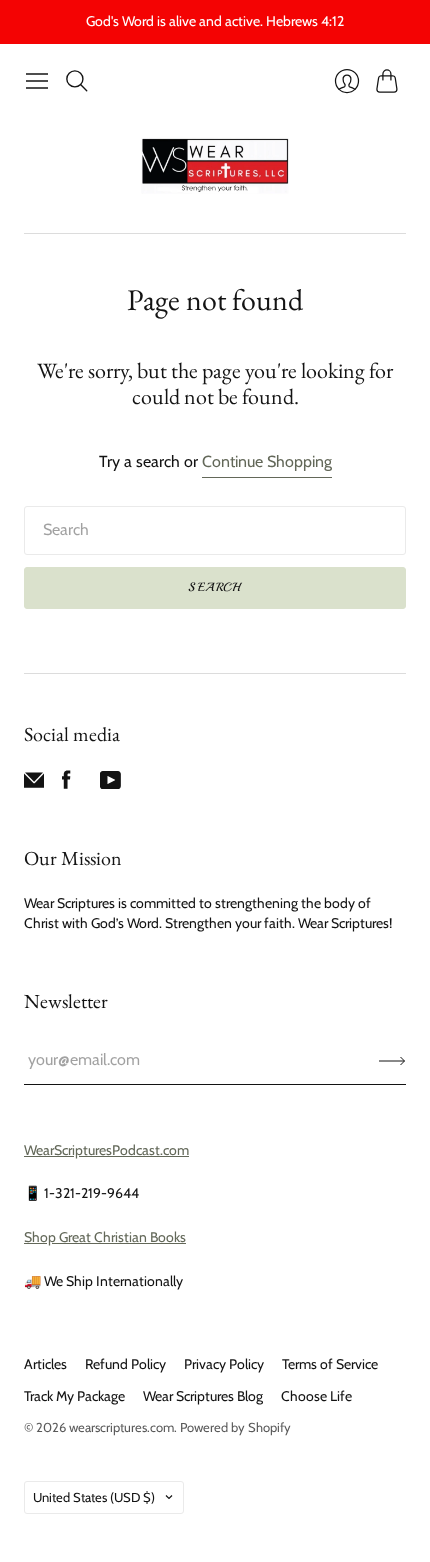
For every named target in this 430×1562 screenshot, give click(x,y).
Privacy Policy (224, 1364)
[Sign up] (392, 1060)
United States (94, 1497)
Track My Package (74, 1396)
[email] (34, 784)
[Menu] (37, 81)
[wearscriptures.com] (215, 166)
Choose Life (316, 1396)
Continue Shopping (267, 461)
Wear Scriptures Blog (203, 1396)
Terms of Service (330, 1364)
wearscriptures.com (121, 1427)
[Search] (77, 81)
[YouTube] (110, 784)
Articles (45, 1364)
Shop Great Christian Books (105, 1237)
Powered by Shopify (235, 1427)
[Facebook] (66, 784)
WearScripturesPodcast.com (106, 1150)
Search (214, 587)
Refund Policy (125, 1364)
